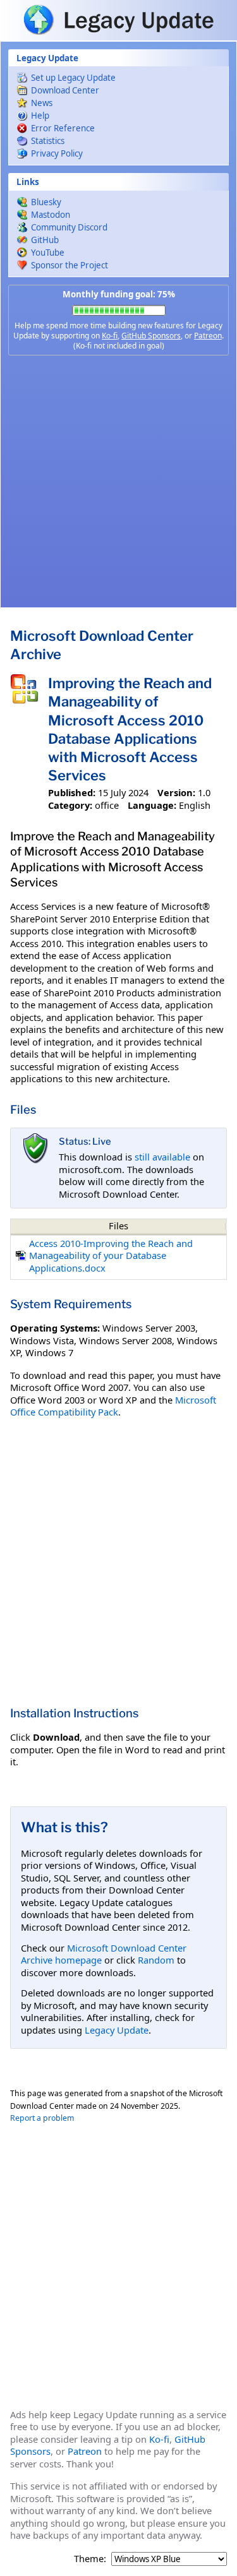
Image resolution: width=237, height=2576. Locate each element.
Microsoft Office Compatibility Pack (113, 1406)
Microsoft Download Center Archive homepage (104, 1954)
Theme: (90, 2559)
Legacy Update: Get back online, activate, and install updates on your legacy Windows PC (118, 20)
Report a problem (42, 2118)
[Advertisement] (118, 481)
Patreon (208, 336)
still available (162, 1157)
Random (156, 1960)
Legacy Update (117, 2030)
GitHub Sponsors (151, 336)
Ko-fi (110, 336)
